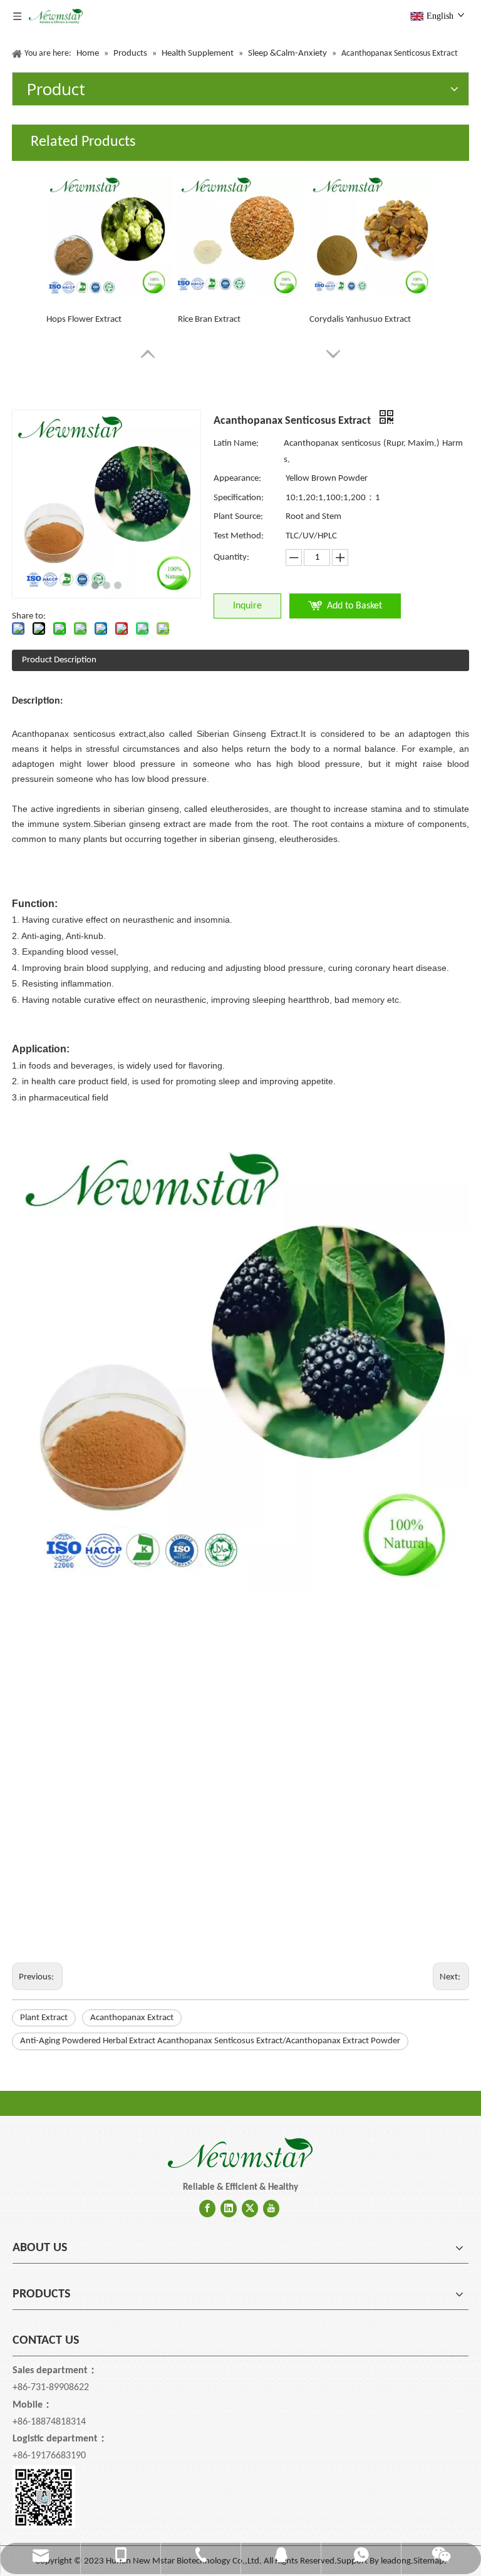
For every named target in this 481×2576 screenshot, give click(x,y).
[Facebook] (207, 2209)
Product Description (59, 660)
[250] (240, 2153)
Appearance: (237, 479)
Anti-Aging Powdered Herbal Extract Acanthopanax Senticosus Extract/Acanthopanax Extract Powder (210, 2041)
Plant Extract (44, 2018)
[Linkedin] (229, 2209)
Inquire (247, 606)
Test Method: (239, 536)
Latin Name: (236, 444)
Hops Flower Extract (84, 320)
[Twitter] (250, 2209)
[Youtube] (271, 2209)
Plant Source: (238, 517)
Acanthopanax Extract (132, 2018)
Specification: (239, 498)
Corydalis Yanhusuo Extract (360, 320)
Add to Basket (354, 606)
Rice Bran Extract (209, 320)
